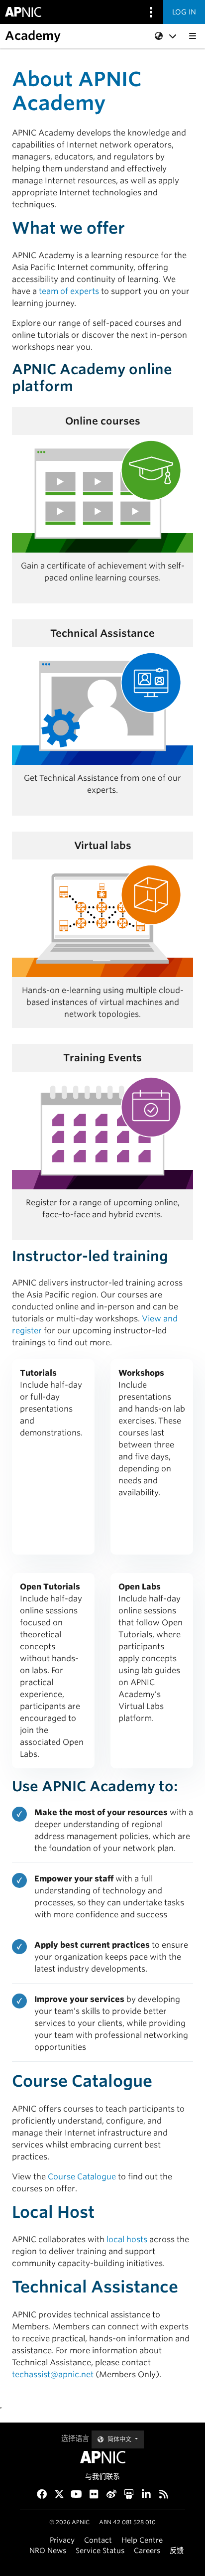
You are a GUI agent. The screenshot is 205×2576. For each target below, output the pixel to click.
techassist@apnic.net (53, 2374)
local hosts (127, 2239)
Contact (98, 2540)
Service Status (100, 2550)
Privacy (62, 2540)
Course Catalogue (82, 2177)
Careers (147, 2550)
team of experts (70, 291)
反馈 (177, 2550)
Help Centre (142, 2540)
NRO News (48, 2550)
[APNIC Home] (102, 2457)
